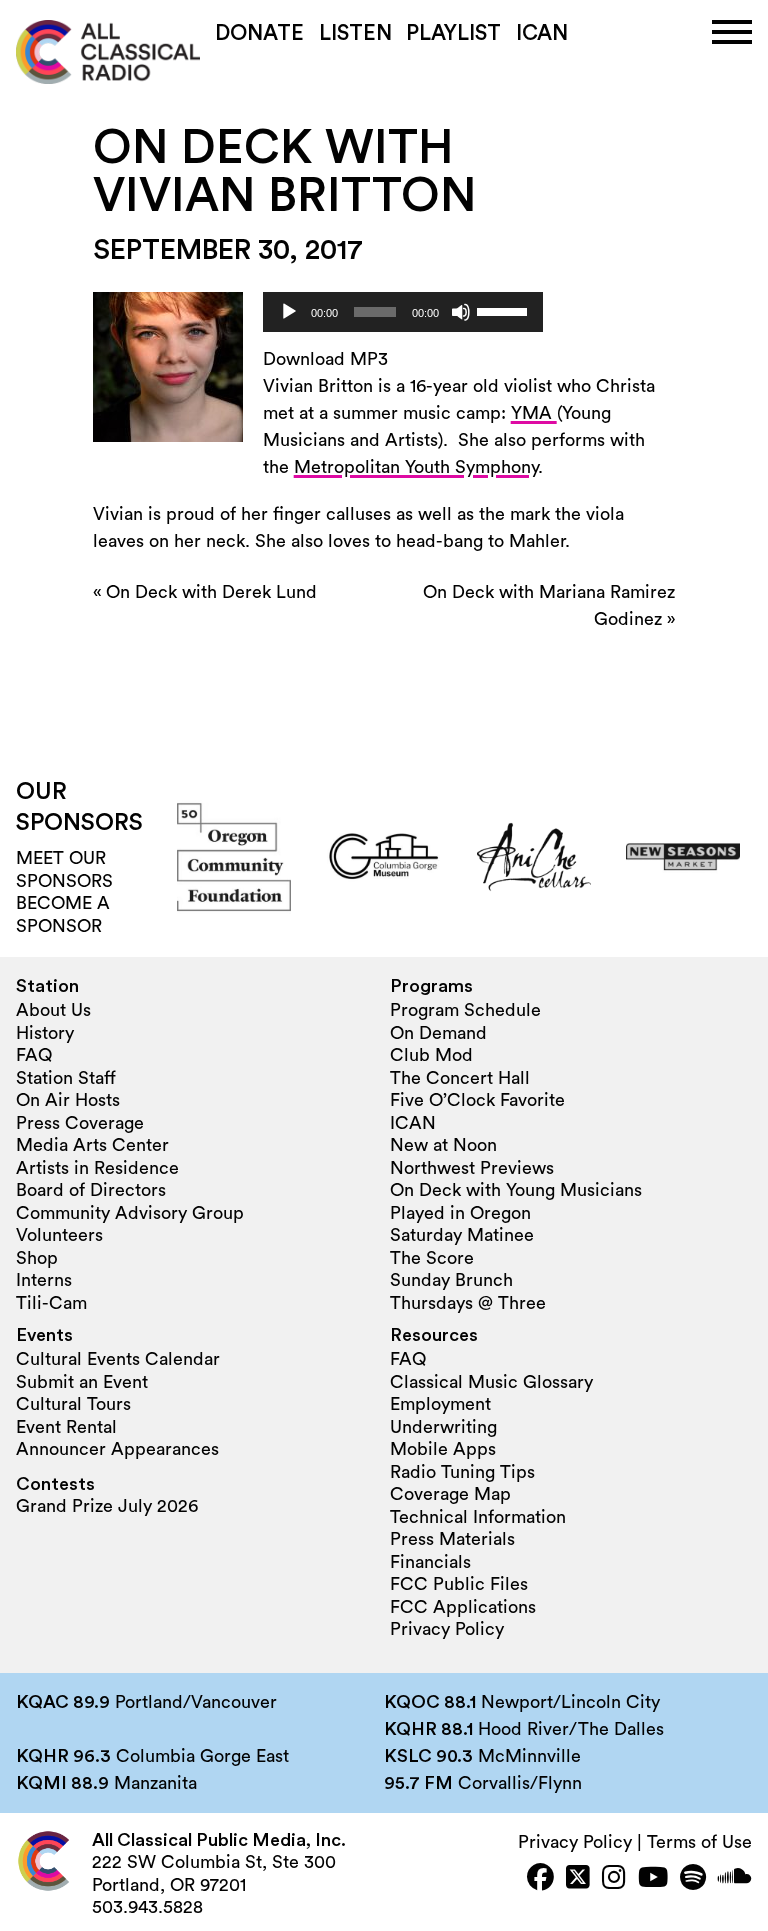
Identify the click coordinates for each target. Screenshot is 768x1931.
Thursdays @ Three (468, 1303)
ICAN (542, 33)
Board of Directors (91, 1190)
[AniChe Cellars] (534, 857)
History (45, 1033)
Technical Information (478, 1517)
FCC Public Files (459, 1584)
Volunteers (59, 1235)
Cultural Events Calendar (118, 1359)
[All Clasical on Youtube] (653, 1879)
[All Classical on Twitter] (578, 1879)
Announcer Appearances (117, 1449)
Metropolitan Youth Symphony (416, 467)
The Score (432, 1258)
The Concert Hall (460, 1078)
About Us (53, 1010)
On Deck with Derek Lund (211, 592)
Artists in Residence (97, 1168)
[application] (403, 312)
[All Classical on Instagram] (614, 1879)
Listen (355, 33)
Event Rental (66, 1427)
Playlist (453, 33)
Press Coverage (80, 1123)
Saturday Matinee (462, 1235)
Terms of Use (699, 1842)
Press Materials (452, 1539)
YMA (534, 413)
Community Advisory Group (130, 1213)
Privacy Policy (447, 1629)
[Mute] (461, 312)
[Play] (289, 312)
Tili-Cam (51, 1303)
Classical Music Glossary (491, 1382)
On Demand (438, 1033)
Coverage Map (450, 1494)
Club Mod (431, 1055)
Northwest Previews (472, 1168)
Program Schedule (465, 1010)
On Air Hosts (68, 1100)
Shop (37, 1258)
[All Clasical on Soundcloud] (735, 1879)
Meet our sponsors (64, 869)
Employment (440, 1404)
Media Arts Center (92, 1145)
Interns (44, 1280)
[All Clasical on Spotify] (693, 1879)
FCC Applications (463, 1607)
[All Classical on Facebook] (540, 1879)
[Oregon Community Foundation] (234, 857)
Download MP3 (325, 359)
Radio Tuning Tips (462, 1472)
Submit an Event (82, 1382)
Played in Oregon (460, 1213)
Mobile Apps (443, 1449)
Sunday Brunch (451, 1280)
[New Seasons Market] (683, 857)
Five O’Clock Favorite (477, 1100)
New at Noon (443, 1145)
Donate (259, 33)
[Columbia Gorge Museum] (384, 857)
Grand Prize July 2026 (107, 1506)
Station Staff (66, 1078)
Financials (430, 1562)
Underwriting (443, 1427)
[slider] (505, 310)
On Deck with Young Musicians (516, 1190)
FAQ (34, 1055)
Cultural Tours (73, 1404)
